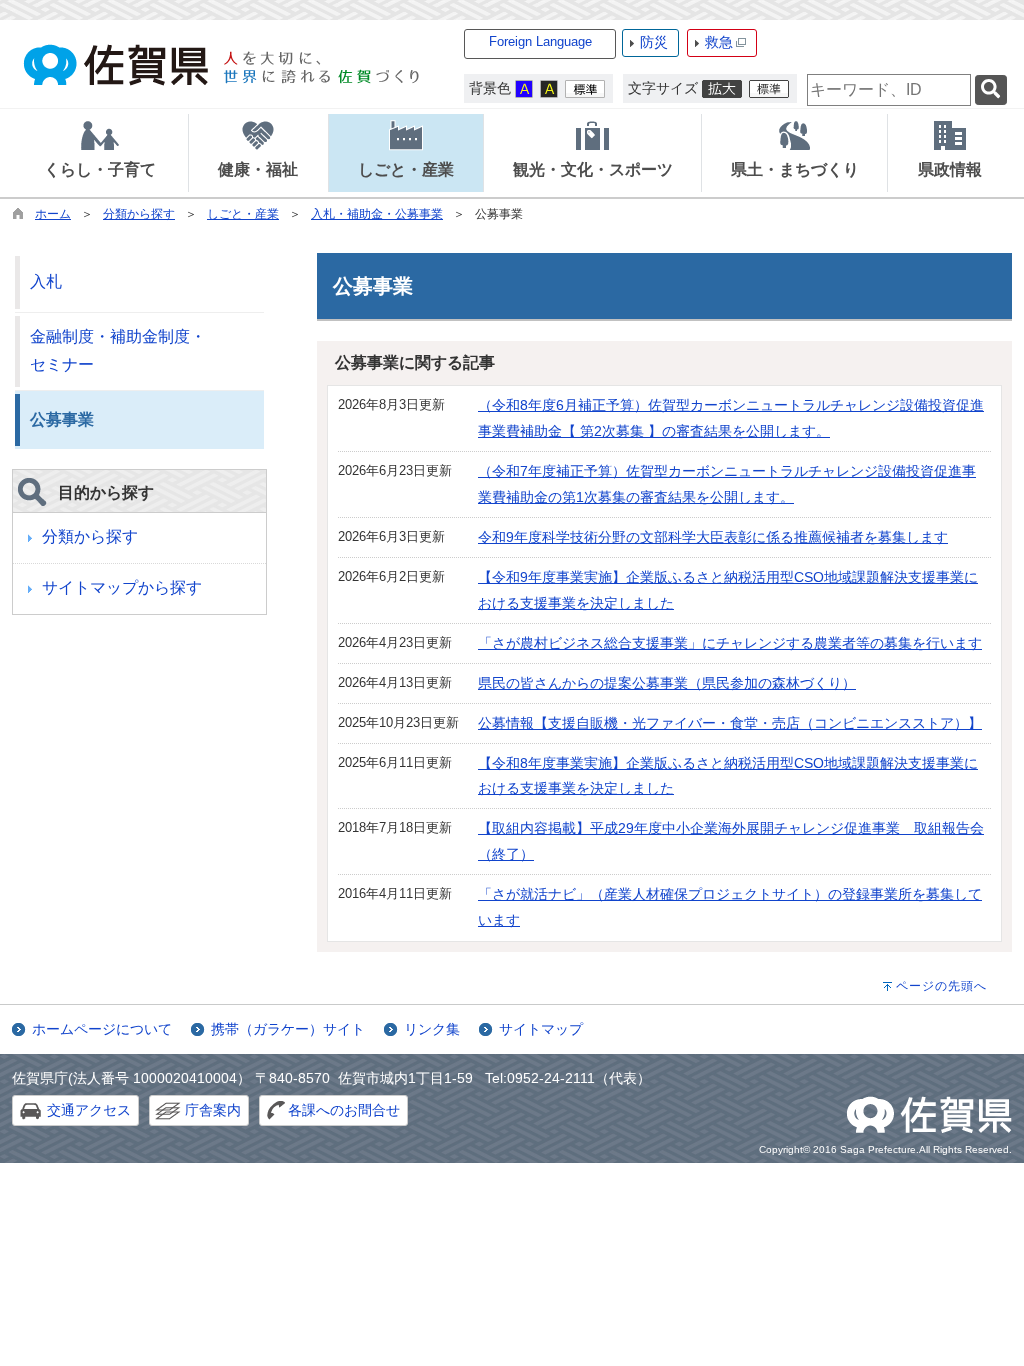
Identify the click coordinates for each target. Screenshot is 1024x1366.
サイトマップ (541, 1029)
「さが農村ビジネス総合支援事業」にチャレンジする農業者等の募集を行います (730, 643)
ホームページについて (102, 1029)
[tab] (100, 153)
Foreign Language (540, 41)
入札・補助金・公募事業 (377, 214)
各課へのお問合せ (344, 1110)
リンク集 (432, 1029)
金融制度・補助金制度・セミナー (118, 351)
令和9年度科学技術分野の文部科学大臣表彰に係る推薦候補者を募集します (713, 537)
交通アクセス (89, 1110)
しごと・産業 (243, 214)
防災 (654, 42)
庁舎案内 (213, 1110)
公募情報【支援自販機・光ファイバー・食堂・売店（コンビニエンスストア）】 (730, 723)
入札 (46, 281)
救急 (719, 42)
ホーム (53, 214)
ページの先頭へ (941, 986)
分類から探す (139, 214)
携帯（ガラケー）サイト (288, 1029)
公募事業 (62, 419)
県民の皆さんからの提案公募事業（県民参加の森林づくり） (667, 683)
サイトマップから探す (122, 587)
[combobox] (889, 90)
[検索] (991, 90)
